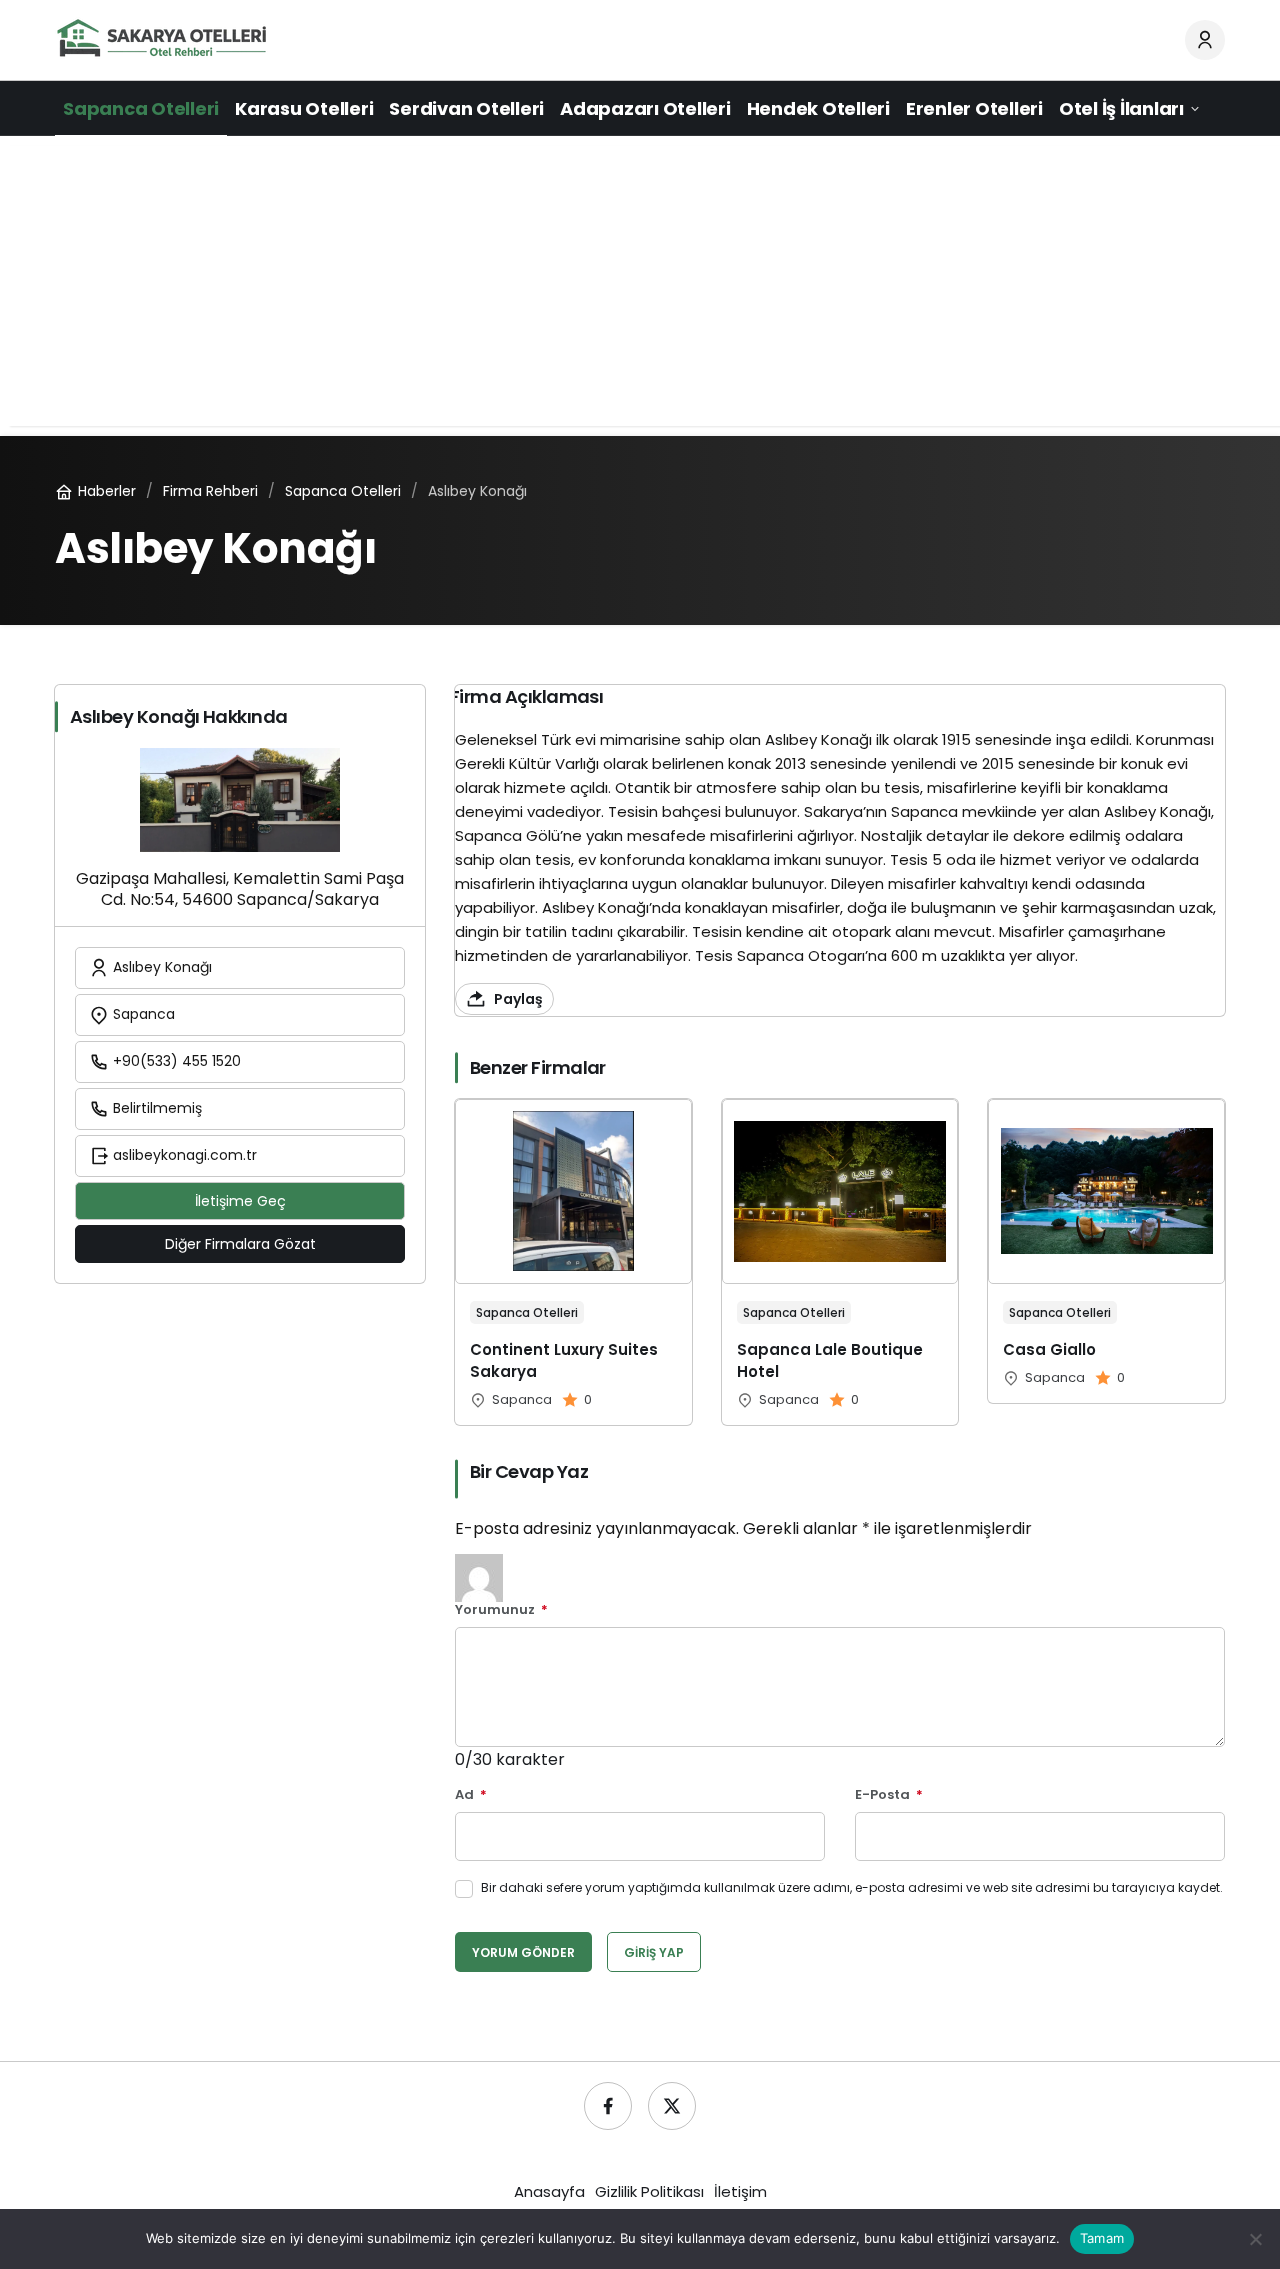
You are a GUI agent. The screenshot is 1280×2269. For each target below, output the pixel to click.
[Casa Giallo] (1106, 1251)
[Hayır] (1255, 2239)
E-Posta (889, 1795)
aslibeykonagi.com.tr (183, 1155)
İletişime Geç (240, 1201)
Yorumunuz (501, 1610)
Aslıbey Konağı (160, 967)
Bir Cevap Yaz (529, 1471)
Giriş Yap (654, 1952)
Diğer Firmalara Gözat (240, 1244)
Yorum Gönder (523, 1952)
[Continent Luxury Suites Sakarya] (573, 1262)
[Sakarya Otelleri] (162, 38)
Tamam (1102, 2238)
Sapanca (142, 1014)
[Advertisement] (640, 286)
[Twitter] (672, 2106)
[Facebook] (608, 2106)
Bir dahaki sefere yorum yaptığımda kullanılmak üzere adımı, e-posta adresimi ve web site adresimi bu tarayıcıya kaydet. (852, 1887)
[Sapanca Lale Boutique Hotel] (840, 1262)
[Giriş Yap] (1205, 40)
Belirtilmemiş (155, 1108)
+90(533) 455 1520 (175, 1061)
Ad (471, 1795)
